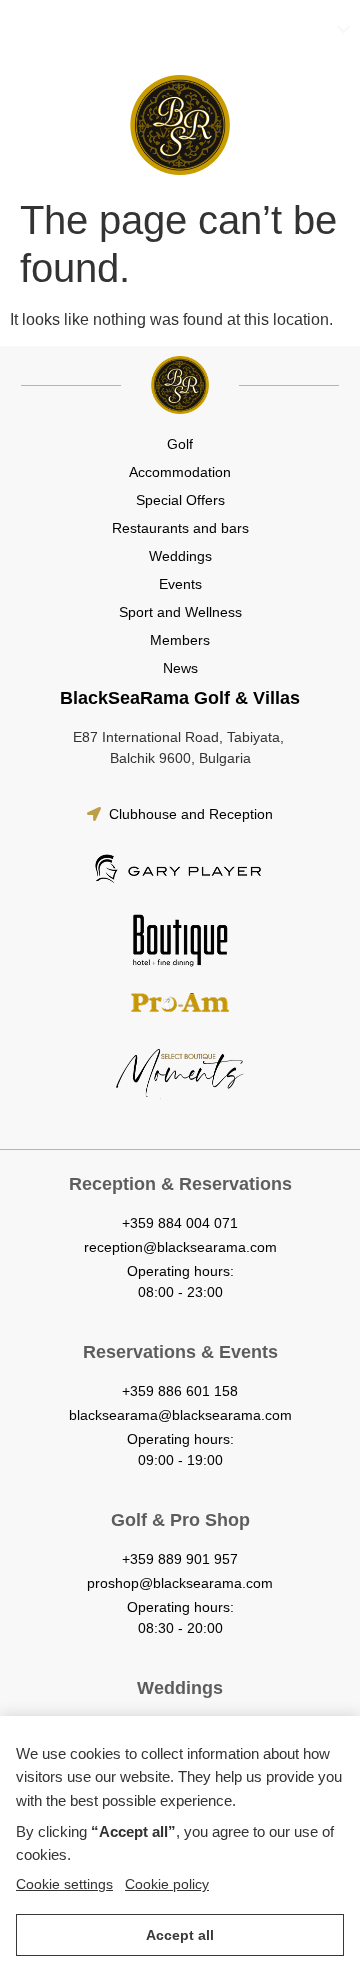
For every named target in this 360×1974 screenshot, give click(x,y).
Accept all (180, 1935)
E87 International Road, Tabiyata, (180, 737)
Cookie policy (167, 1884)
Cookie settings (64, 1884)
